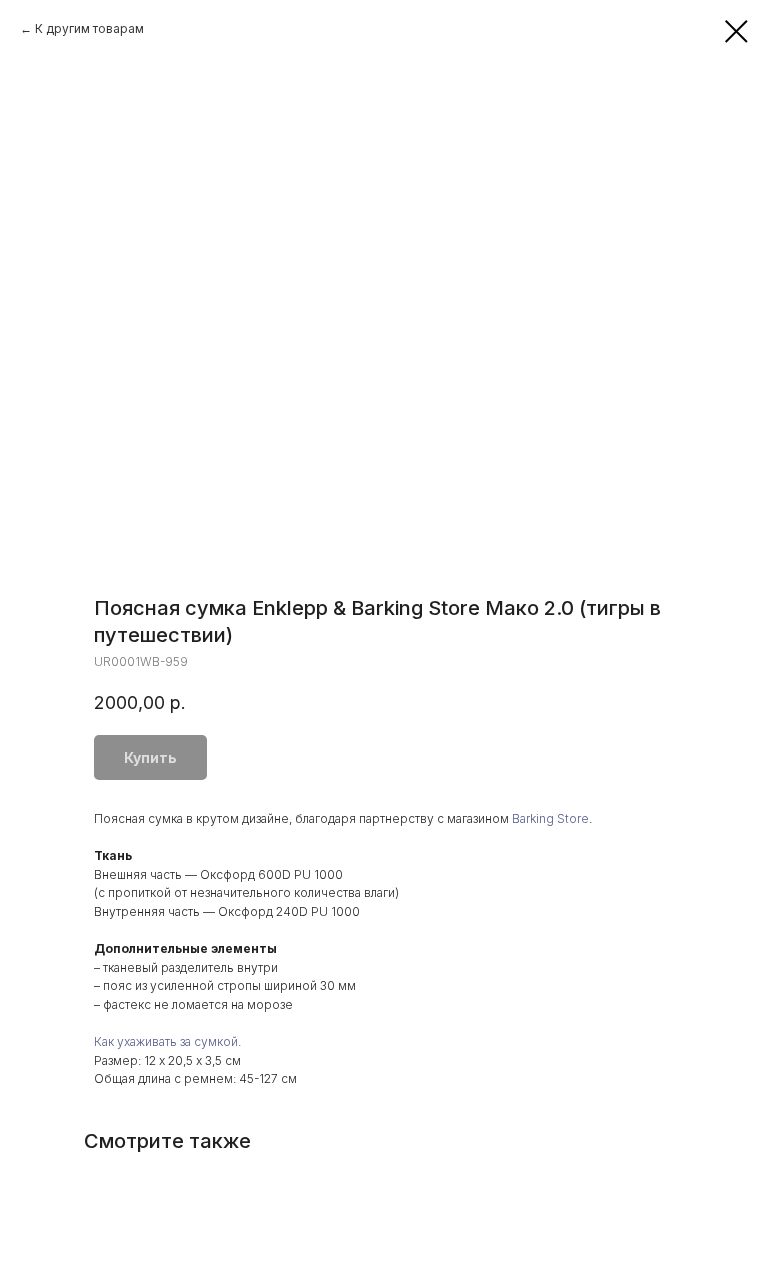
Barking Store (550, 818)
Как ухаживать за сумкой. (167, 1041)
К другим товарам (89, 28)
